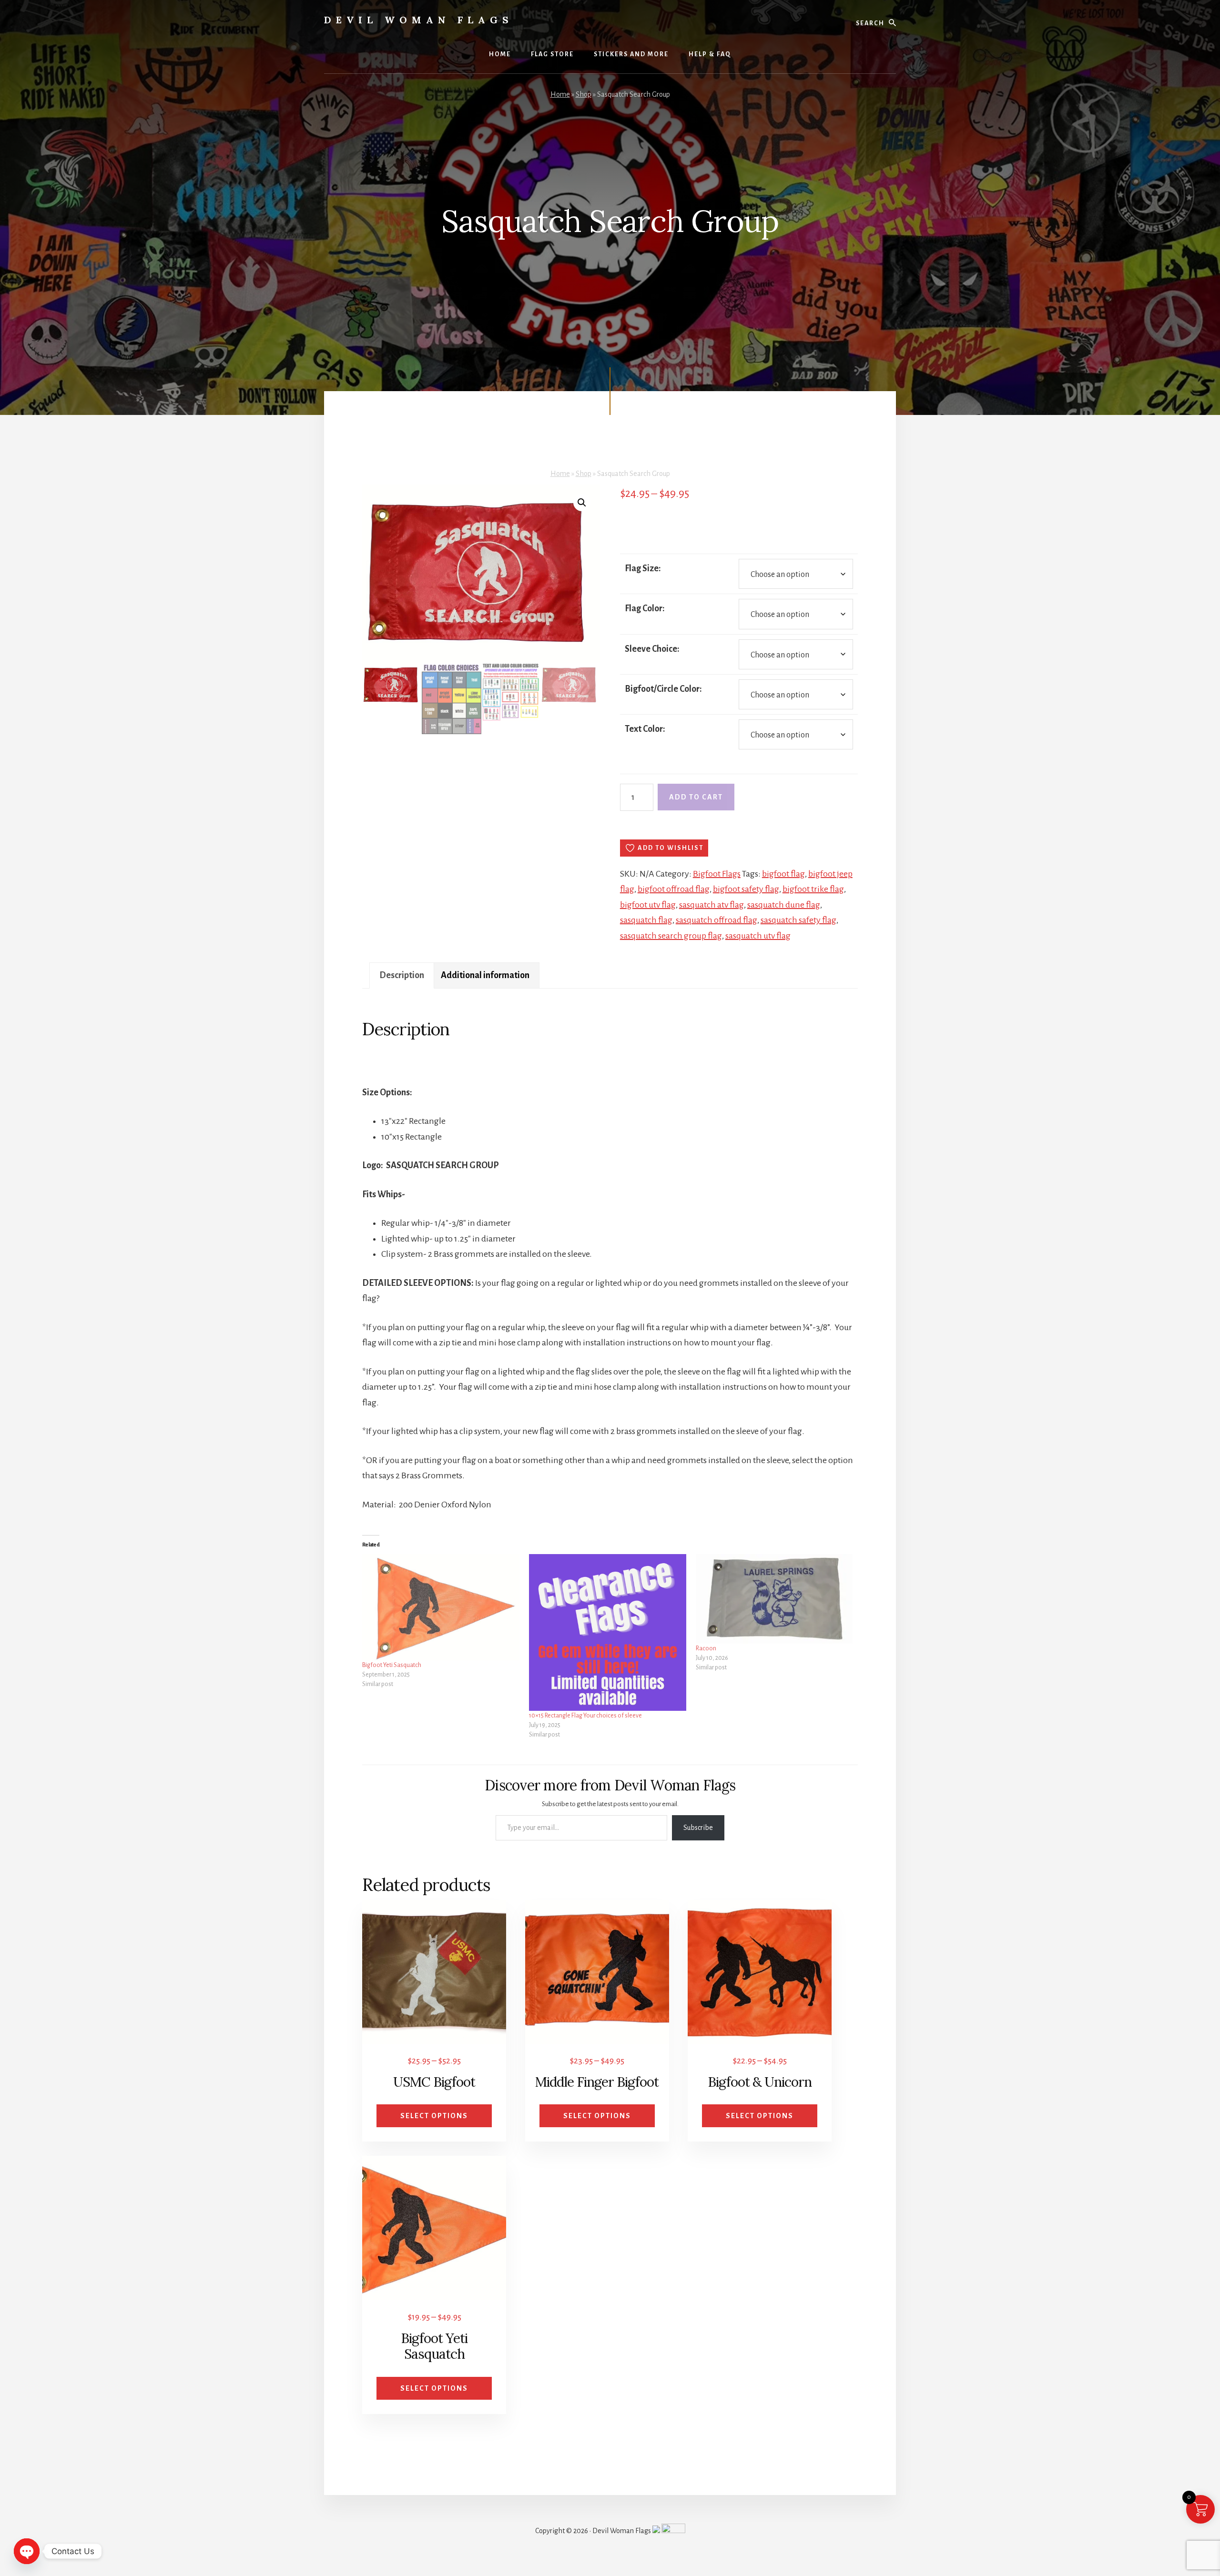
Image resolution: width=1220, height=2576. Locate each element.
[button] (582, 503)
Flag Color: (645, 608)
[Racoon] (774, 1599)
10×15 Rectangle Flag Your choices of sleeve (585, 1716)
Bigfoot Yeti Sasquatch (392, 1665)
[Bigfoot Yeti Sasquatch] (441, 1607)
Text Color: (645, 729)
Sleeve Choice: (652, 649)
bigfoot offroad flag (674, 889)
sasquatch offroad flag (717, 920)
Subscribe (698, 1828)
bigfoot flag (783, 874)
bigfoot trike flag (813, 889)
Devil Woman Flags (419, 20)
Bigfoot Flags (717, 874)
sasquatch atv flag (712, 905)
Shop (584, 94)
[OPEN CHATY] (27, 2551)
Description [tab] (402, 975)
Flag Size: (643, 568)
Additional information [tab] (485, 975)
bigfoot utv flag (648, 905)
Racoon (706, 1648)
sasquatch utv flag (758, 936)
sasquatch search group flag (671, 936)
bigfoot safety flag (746, 889)
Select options (434, 2116)
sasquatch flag (646, 920)
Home (560, 94)
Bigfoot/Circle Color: (663, 689)
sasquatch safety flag (798, 920)
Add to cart (696, 797)
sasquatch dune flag (784, 905)
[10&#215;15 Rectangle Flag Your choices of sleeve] (608, 1633)
